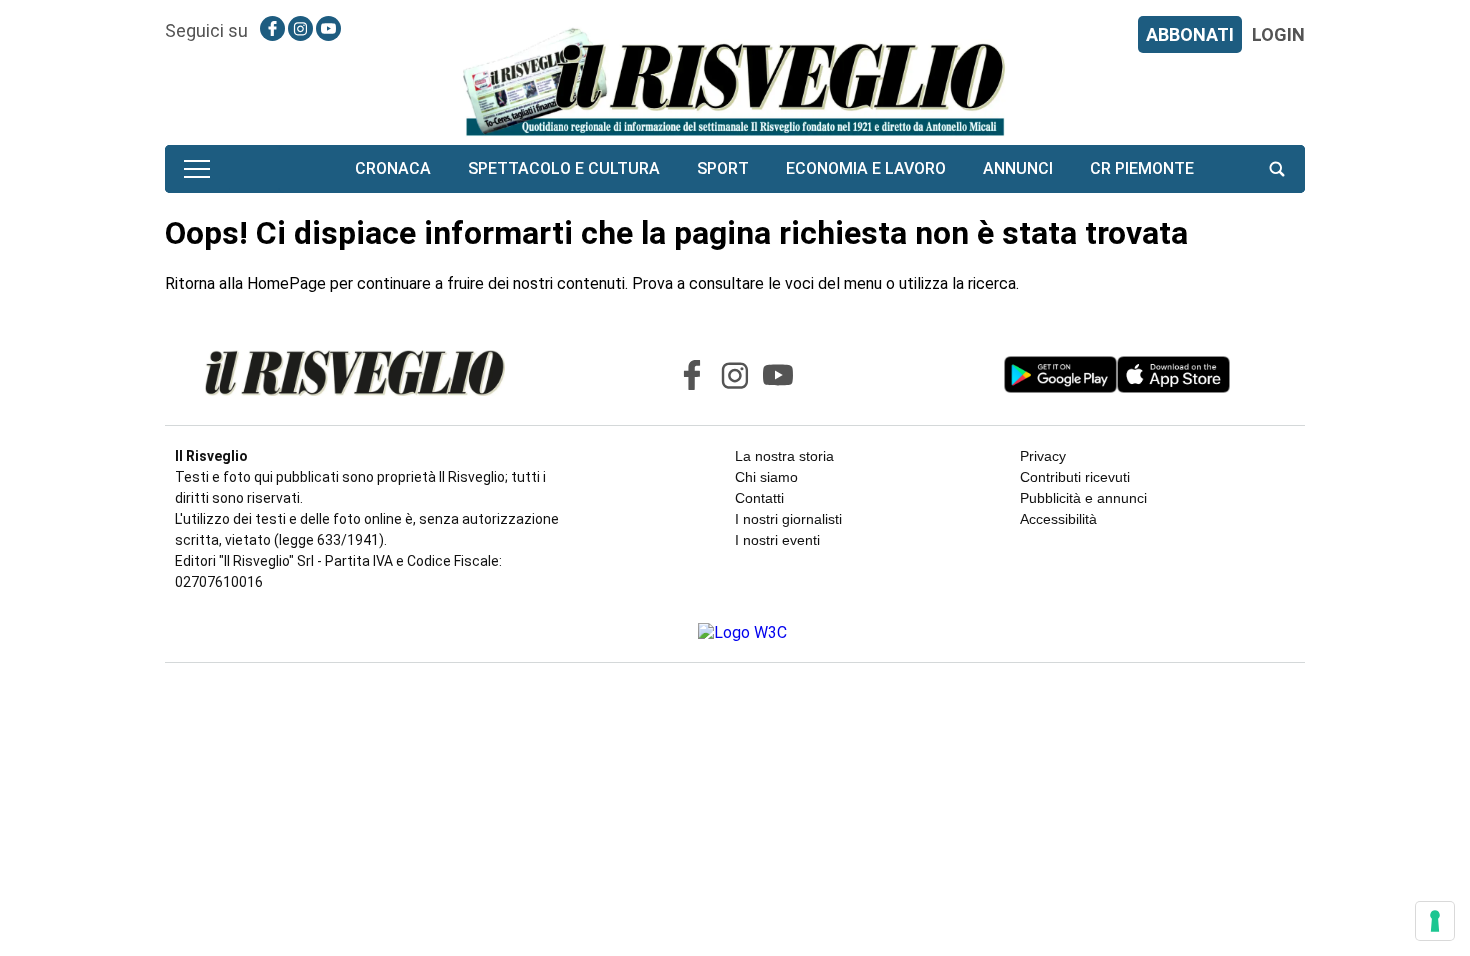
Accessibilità (1058, 519)
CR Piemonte (1142, 168)
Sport (723, 168)
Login (1278, 34)
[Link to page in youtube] (328, 28)
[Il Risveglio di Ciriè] (735, 80)
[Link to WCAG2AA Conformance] (735, 632)
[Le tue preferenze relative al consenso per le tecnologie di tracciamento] (1435, 921)
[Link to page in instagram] (300, 28)
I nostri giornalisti (788, 519)
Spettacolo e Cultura (564, 168)
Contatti (759, 498)
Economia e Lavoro (866, 168)
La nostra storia (784, 456)
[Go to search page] (1277, 168)
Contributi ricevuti (1075, 477)
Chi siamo (766, 477)
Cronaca (393, 168)
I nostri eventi (777, 540)
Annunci (1018, 168)
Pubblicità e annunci (1083, 498)
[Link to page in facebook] (272, 28)
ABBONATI (1190, 34)
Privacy (1043, 456)
